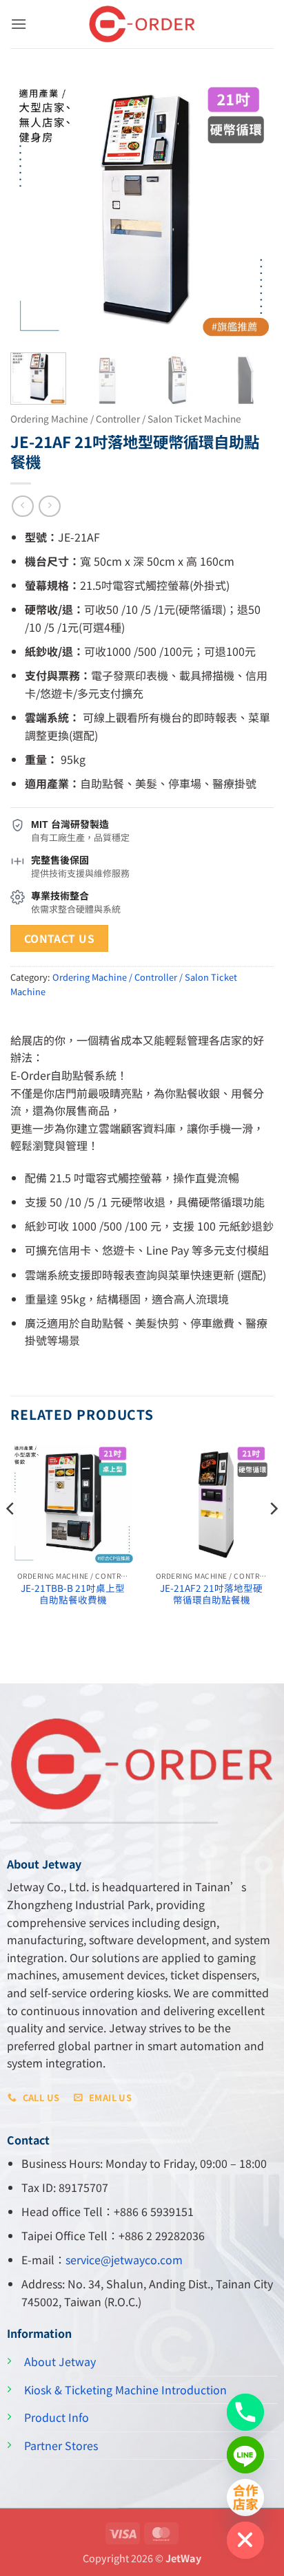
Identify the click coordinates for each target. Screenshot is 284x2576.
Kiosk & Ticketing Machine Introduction (125, 2389)
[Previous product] (49, 506)
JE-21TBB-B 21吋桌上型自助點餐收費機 (73, 1594)
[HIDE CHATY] (245, 2540)
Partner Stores (61, 2445)
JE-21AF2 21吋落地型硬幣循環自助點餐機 (211, 1594)
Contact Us (60, 938)
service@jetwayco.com (124, 2259)
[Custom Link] (245, 2498)
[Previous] (33, 207)
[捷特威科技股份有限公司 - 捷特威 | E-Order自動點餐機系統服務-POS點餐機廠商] (142, 24)
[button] (19, 24)
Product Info (57, 2417)
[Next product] (22, 506)
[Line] (245, 2455)
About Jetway (60, 2361)
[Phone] (245, 2412)
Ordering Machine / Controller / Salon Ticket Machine (126, 418)
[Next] (251, 207)
